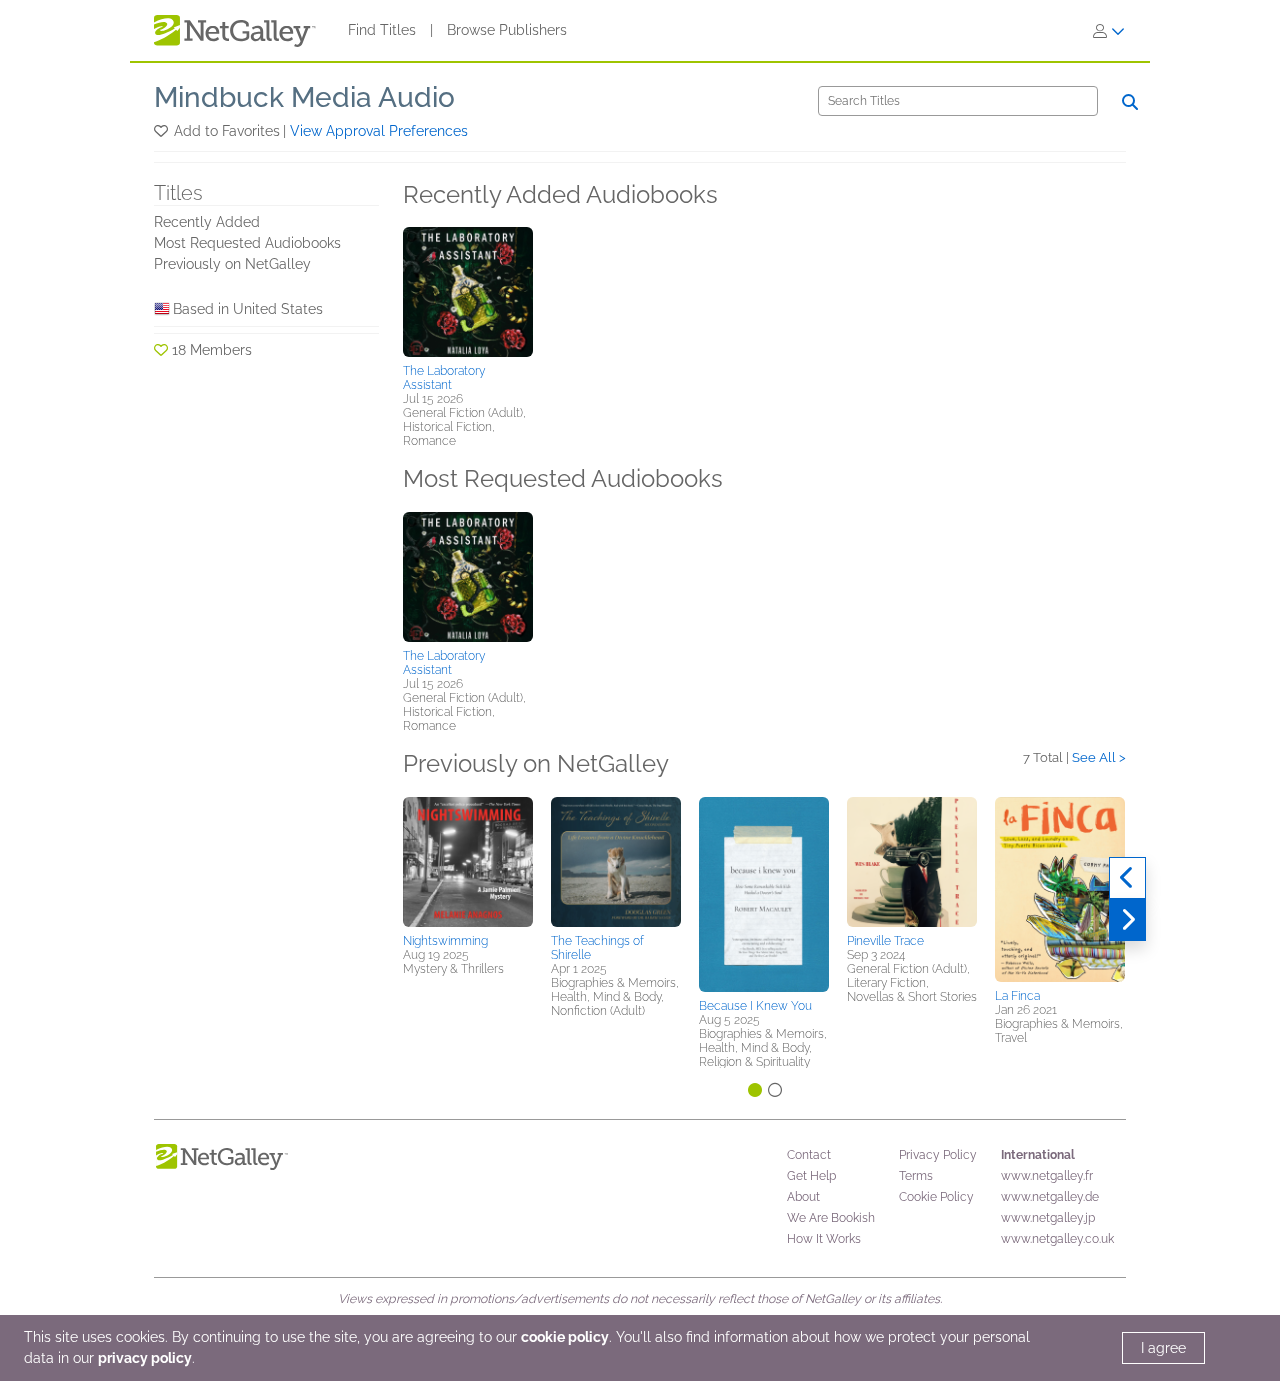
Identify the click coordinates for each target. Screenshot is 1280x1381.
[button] (162, 131)
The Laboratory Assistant (444, 378)
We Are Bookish (831, 1218)
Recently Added (207, 222)
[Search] (1130, 102)
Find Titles (382, 30)
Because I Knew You (755, 1006)
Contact (809, 1155)
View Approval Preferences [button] (379, 131)
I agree (1163, 1348)
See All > (1099, 757)
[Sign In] (1109, 31)
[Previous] (1127, 878)
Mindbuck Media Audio (304, 97)
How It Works (824, 1239)
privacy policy (145, 1358)
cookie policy (565, 1337)
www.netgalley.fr (1047, 1176)
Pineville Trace (885, 941)
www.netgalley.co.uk (1057, 1239)
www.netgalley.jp (1048, 1218)
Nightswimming (445, 941)
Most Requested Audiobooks (247, 243)
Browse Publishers (507, 30)
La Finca (1017, 996)
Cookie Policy (936, 1197)
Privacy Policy (938, 1155)
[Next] (1127, 920)
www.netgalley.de (1050, 1197)
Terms (916, 1176)
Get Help (811, 1176)
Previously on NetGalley (232, 264)
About (803, 1197)
